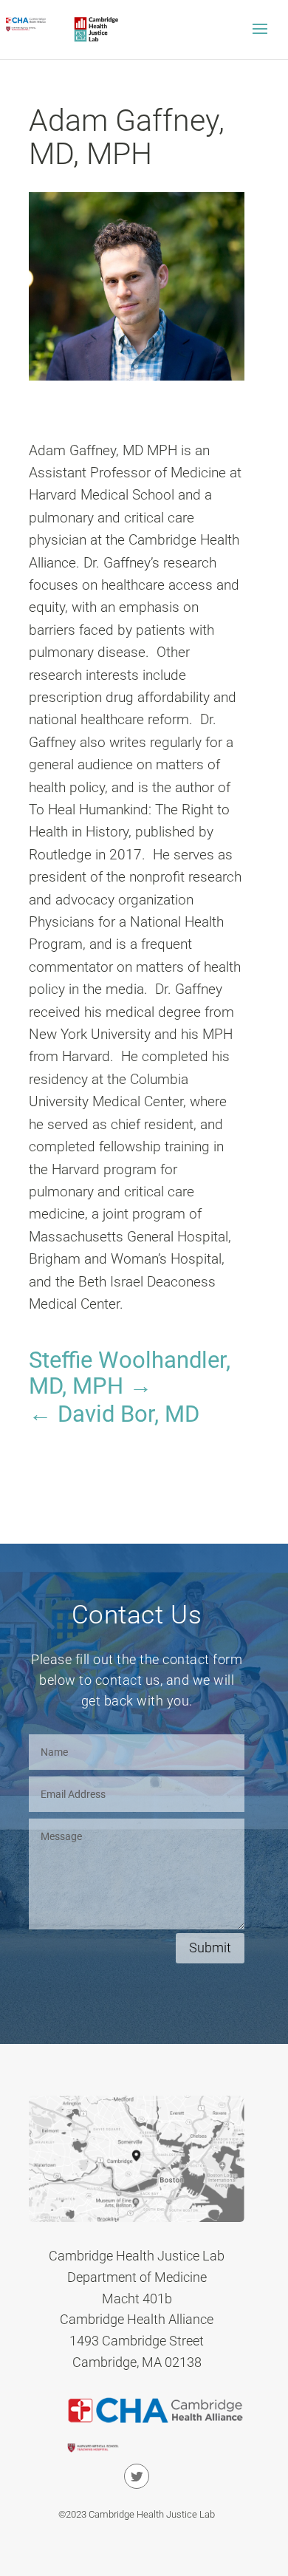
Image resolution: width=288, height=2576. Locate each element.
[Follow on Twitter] (137, 2476)
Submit (210, 1948)
